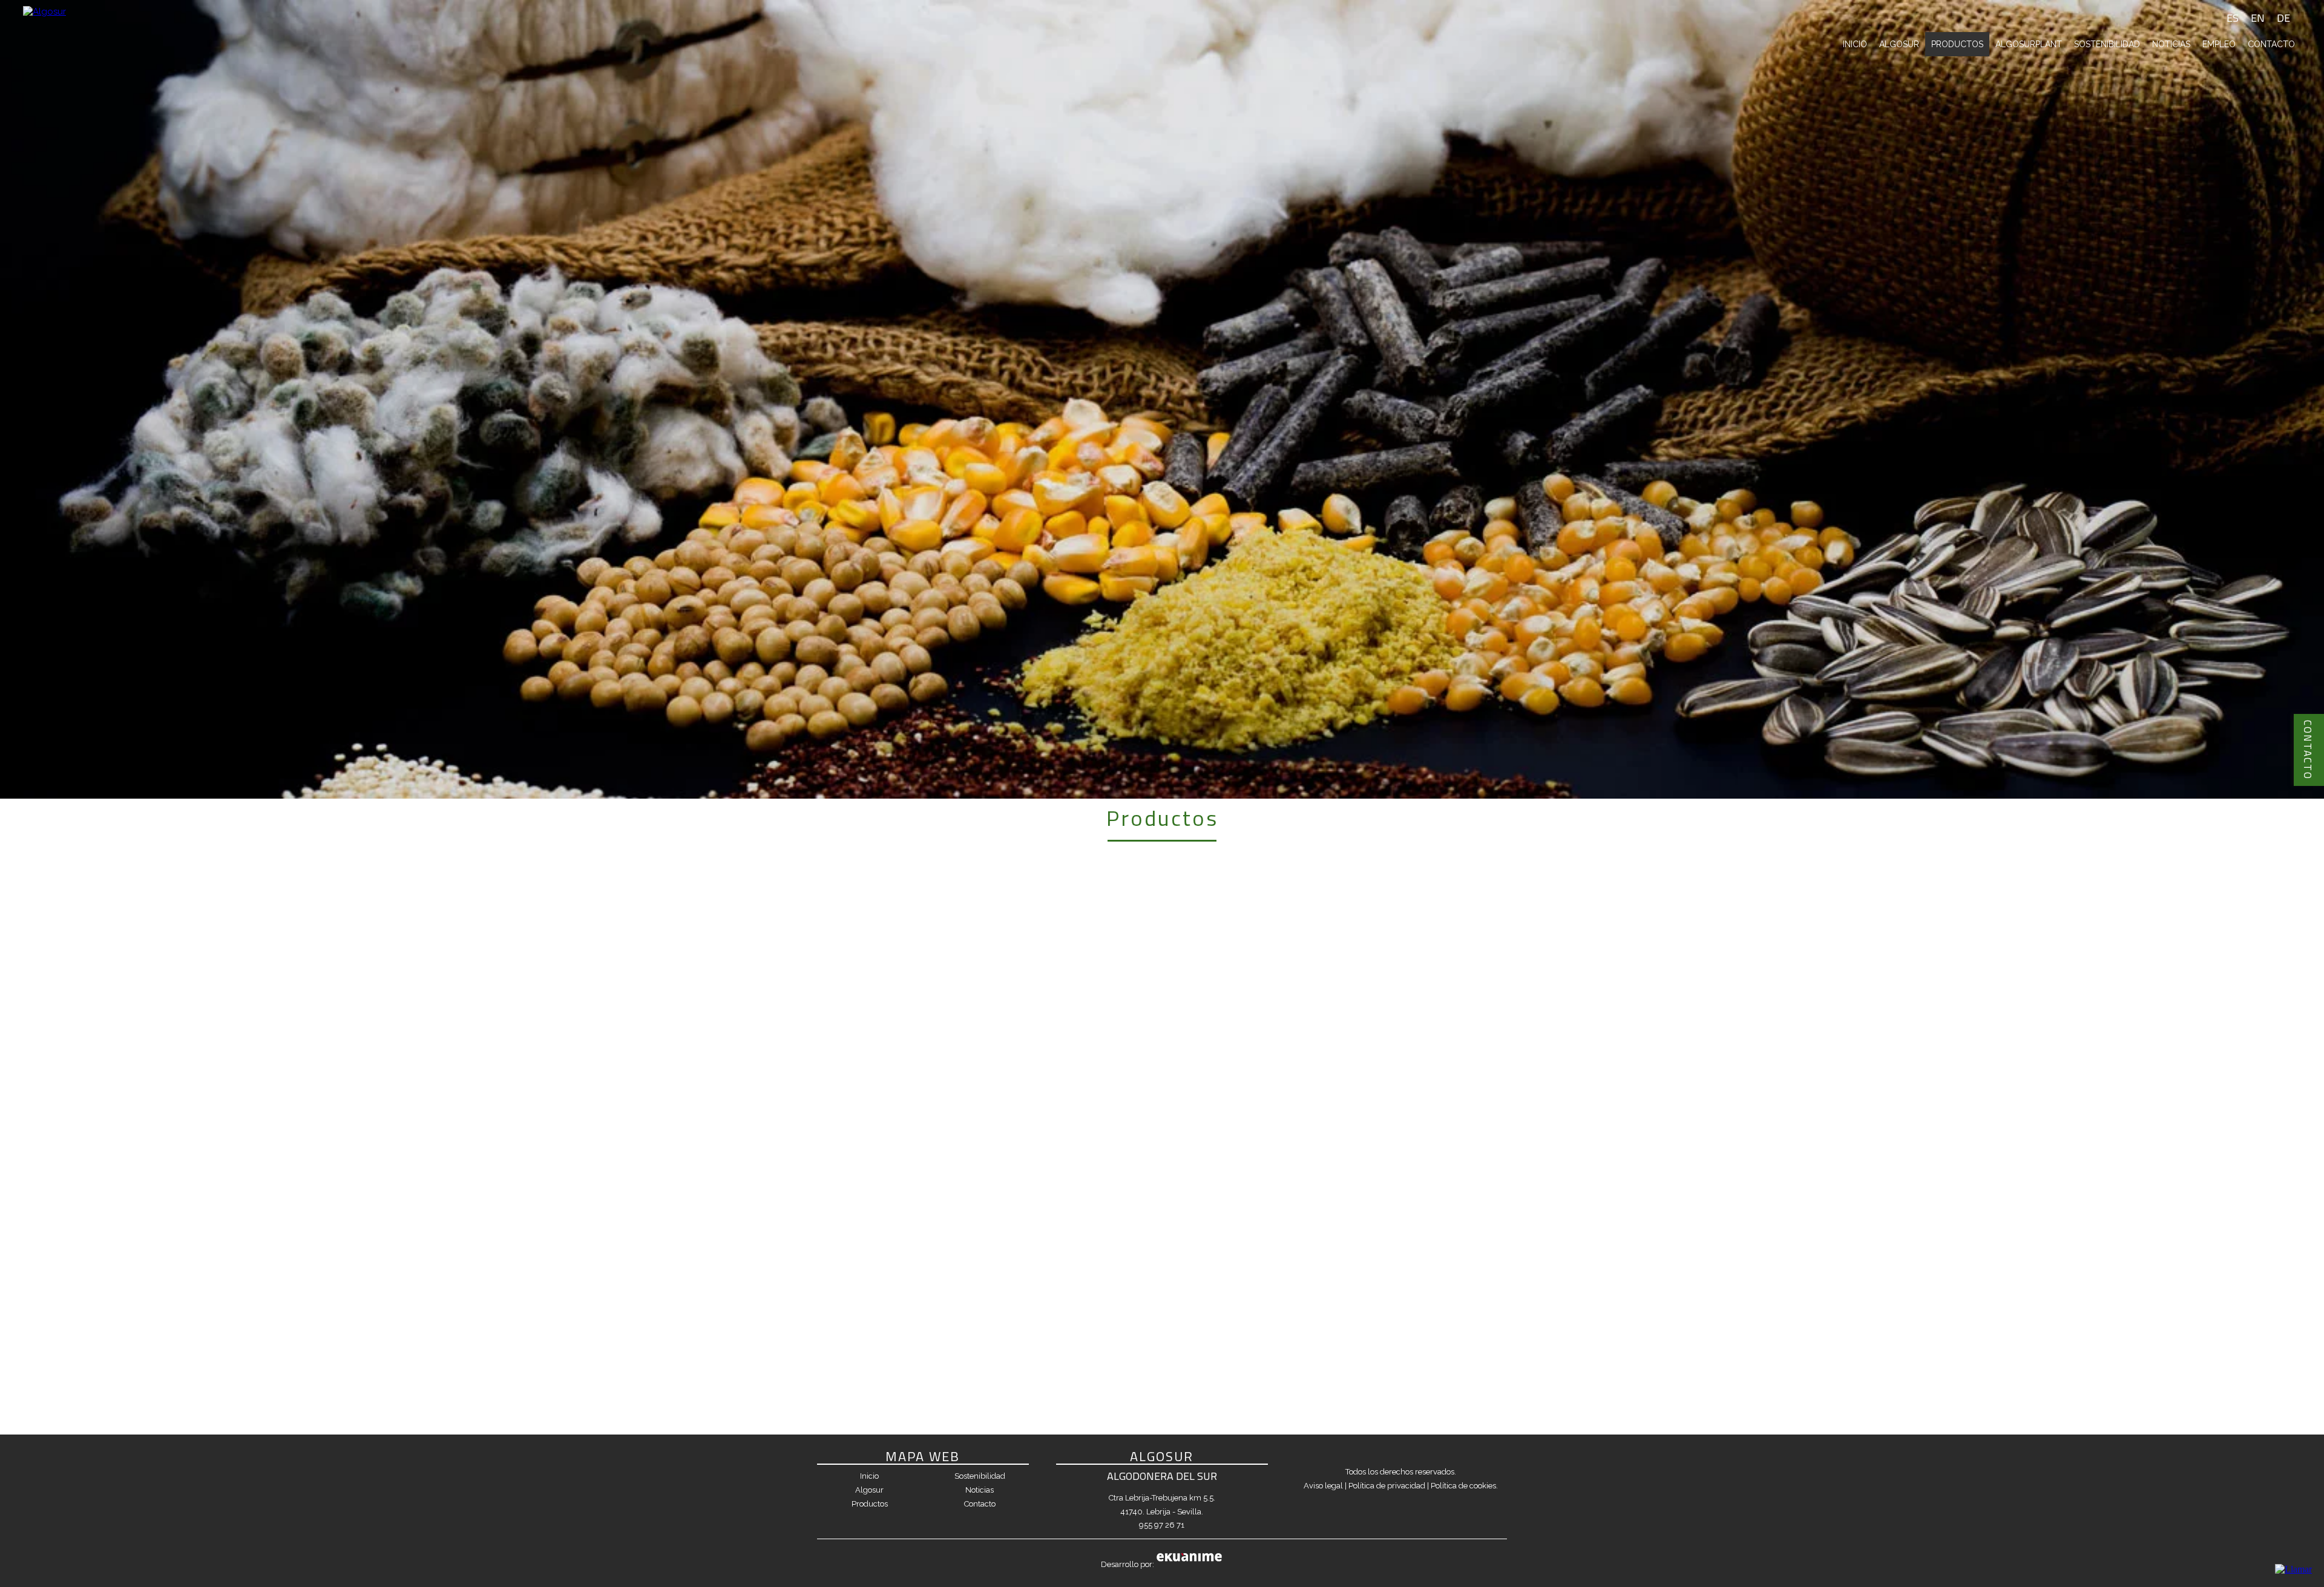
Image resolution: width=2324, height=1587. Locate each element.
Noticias (2171, 44)
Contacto (2271, 44)
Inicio (1855, 44)
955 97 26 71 (1162, 1525)
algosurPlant (2029, 44)
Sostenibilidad (2107, 44)
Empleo (2219, 44)
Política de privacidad (1387, 1486)
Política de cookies (1463, 1486)
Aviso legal (1323, 1486)
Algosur (1899, 44)
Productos (1957, 44)
